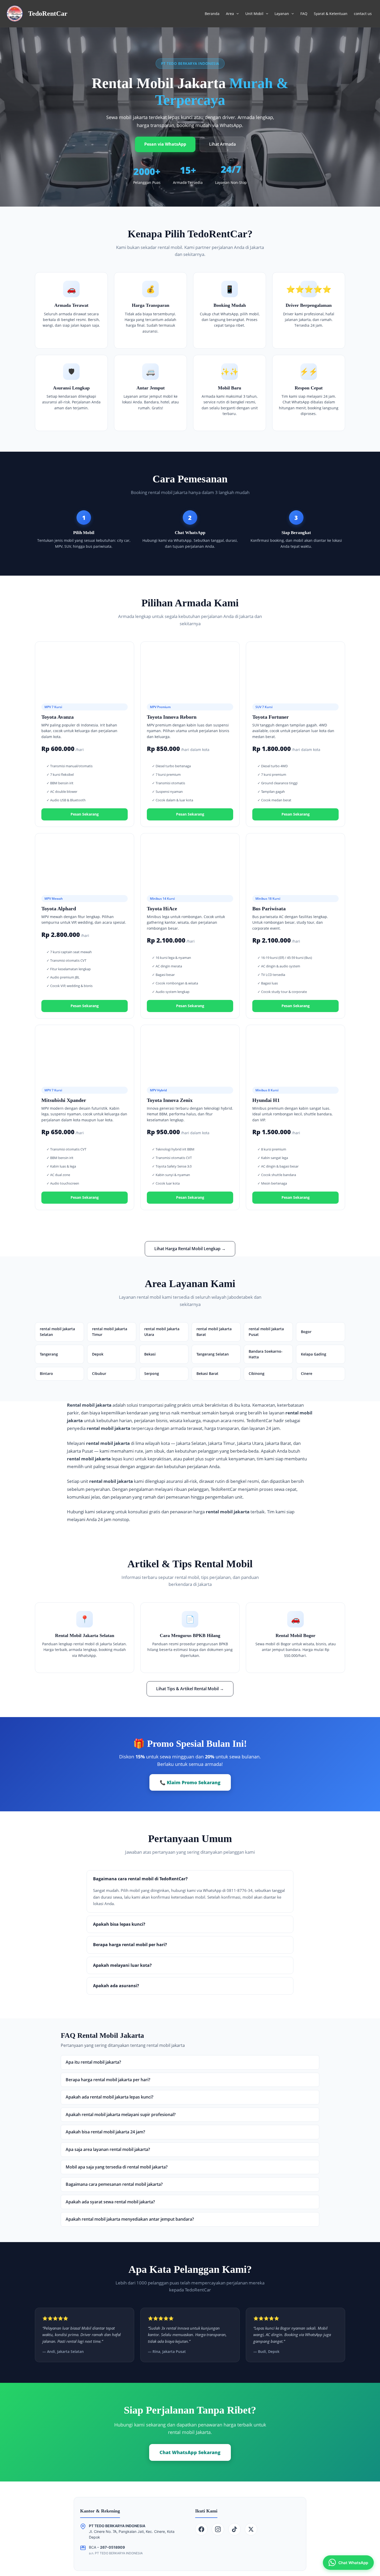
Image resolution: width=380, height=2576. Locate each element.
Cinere (307, 1373)
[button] (236, 14)
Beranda (212, 14)
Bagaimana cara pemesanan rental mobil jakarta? (114, 2184)
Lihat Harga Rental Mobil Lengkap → (190, 1249)
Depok (98, 1354)
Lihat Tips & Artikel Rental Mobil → (190, 1689)
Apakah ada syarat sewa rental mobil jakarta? (110, 2202)
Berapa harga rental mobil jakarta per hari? (108, 2080)
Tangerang (49, 1354)
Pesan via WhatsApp (165, 144)
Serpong (152, 1373)
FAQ (304, 14)
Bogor (306, 1332)
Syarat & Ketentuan (331, 14)
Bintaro (46, 1373)
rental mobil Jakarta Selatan (57, 1332)
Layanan (282, 14)
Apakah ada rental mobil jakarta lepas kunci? (109, 2097)
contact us (363, 14)
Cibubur (99, 1373)
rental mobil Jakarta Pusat (266, 1332)
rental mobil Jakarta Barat (214, 1332)
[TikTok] (234, 2529)
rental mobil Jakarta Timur (110, 1332)
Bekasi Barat (207, 1373)
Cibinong (257, 1373)
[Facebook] (201, 2529)
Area (230, 14)
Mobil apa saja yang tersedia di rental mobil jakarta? (117, 2167)
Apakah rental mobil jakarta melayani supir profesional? (121, 2115)
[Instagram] (218, 2529)
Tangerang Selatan (213, 1354)
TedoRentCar (48, 14)
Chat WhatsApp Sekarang (190, 2452)
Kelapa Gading (314, 1354)
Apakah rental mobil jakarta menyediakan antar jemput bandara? (130, 2219)
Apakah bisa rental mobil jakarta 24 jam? (105, 2132)
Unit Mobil (254, 14)
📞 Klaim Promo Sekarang (190, 1782)
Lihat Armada (222, 144)
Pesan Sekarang (85, 814)
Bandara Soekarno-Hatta (266, 1354)
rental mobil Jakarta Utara (162, 1332)
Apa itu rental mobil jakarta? (93, 2062)
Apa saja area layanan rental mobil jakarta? (108, 2149)
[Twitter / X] (251, 2529)
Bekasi (150, 1354)
